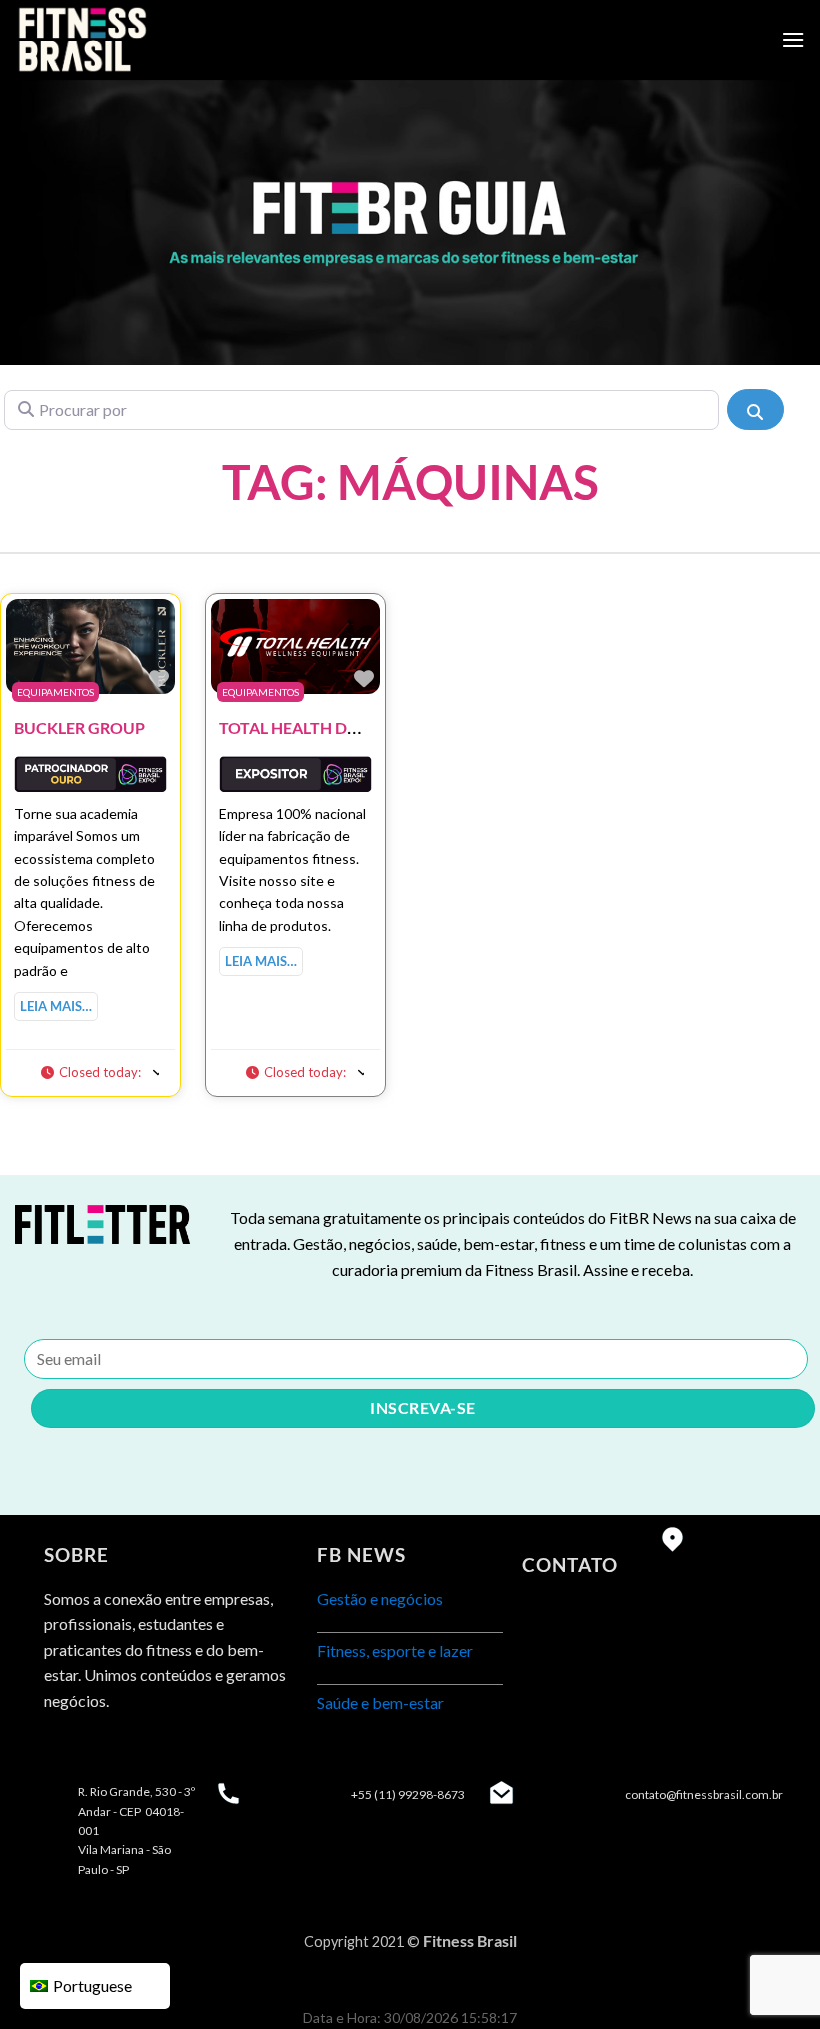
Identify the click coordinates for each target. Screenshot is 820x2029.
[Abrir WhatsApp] (770, 1978)
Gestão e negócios (380, 1598)
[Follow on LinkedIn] (134, 1750)
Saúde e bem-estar (380, 1702)
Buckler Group (79, 727)
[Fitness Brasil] (115, 40)
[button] (99, 1071)
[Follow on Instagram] (98, 1750)
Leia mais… (56, 1006)
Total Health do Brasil (317, 727)
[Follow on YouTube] (170, 1750)
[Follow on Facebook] (62, 1750)
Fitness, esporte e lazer (395, 1650)
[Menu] (793, 39)
